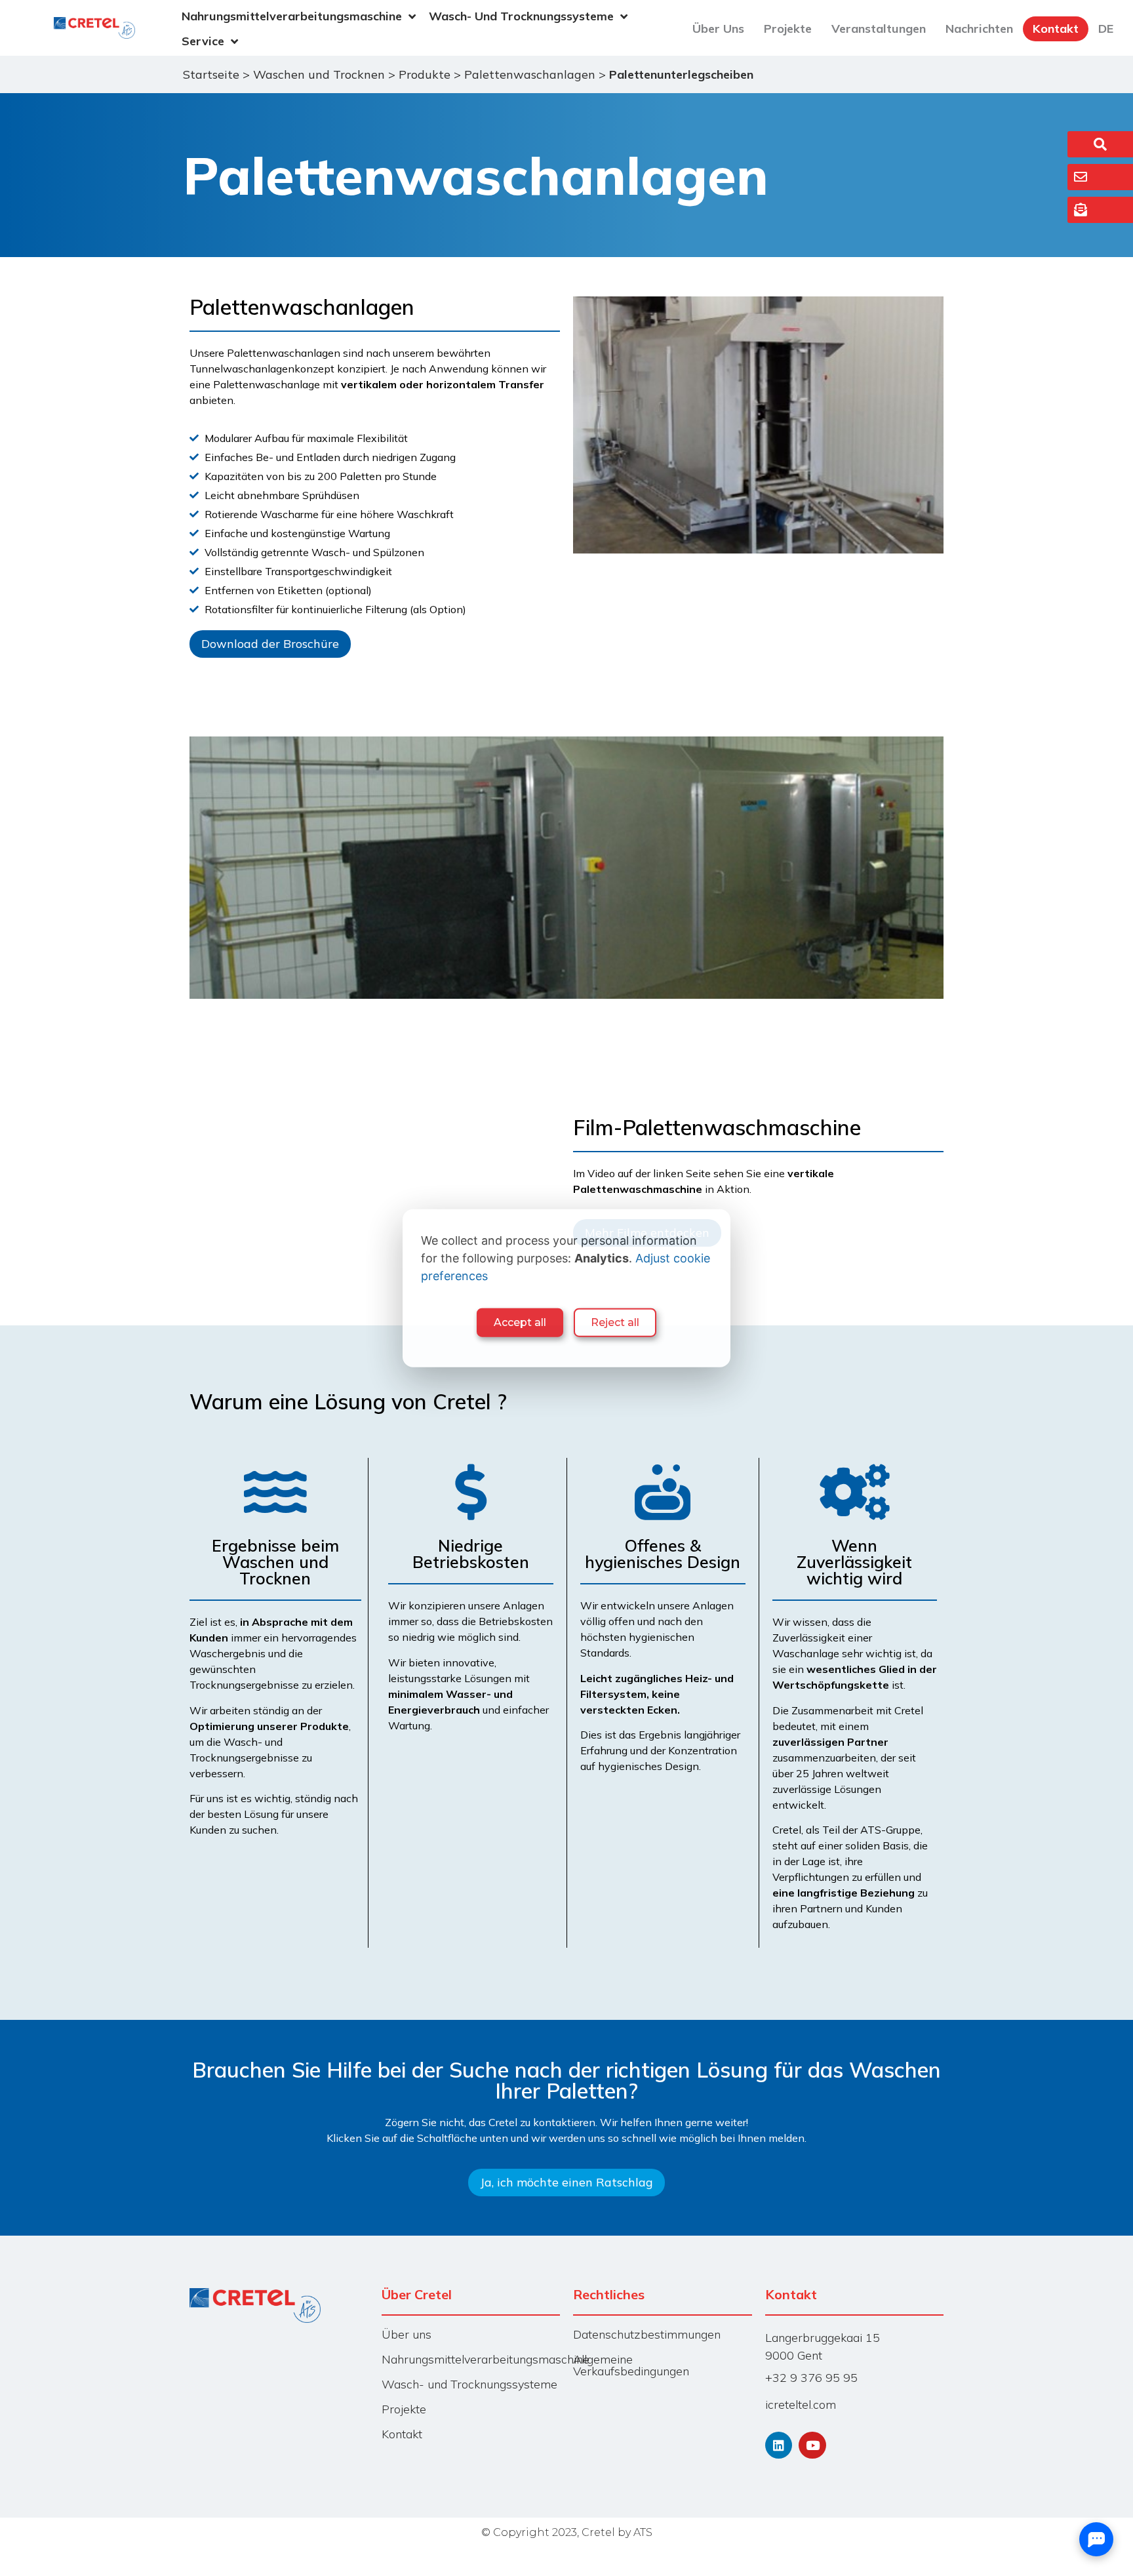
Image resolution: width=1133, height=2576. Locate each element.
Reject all (615, 1322)
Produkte (425, 74)
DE (1106, 29)
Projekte (788, 29)
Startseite (211, 74)
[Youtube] (812, 2445)
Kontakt (1056, 29)
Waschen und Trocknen (319, 74)
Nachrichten (979, 29)
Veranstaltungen (879, 29)
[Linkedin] (779, 2445)
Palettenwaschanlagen (530, 74)
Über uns (718, 29)
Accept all (520, 1322)
